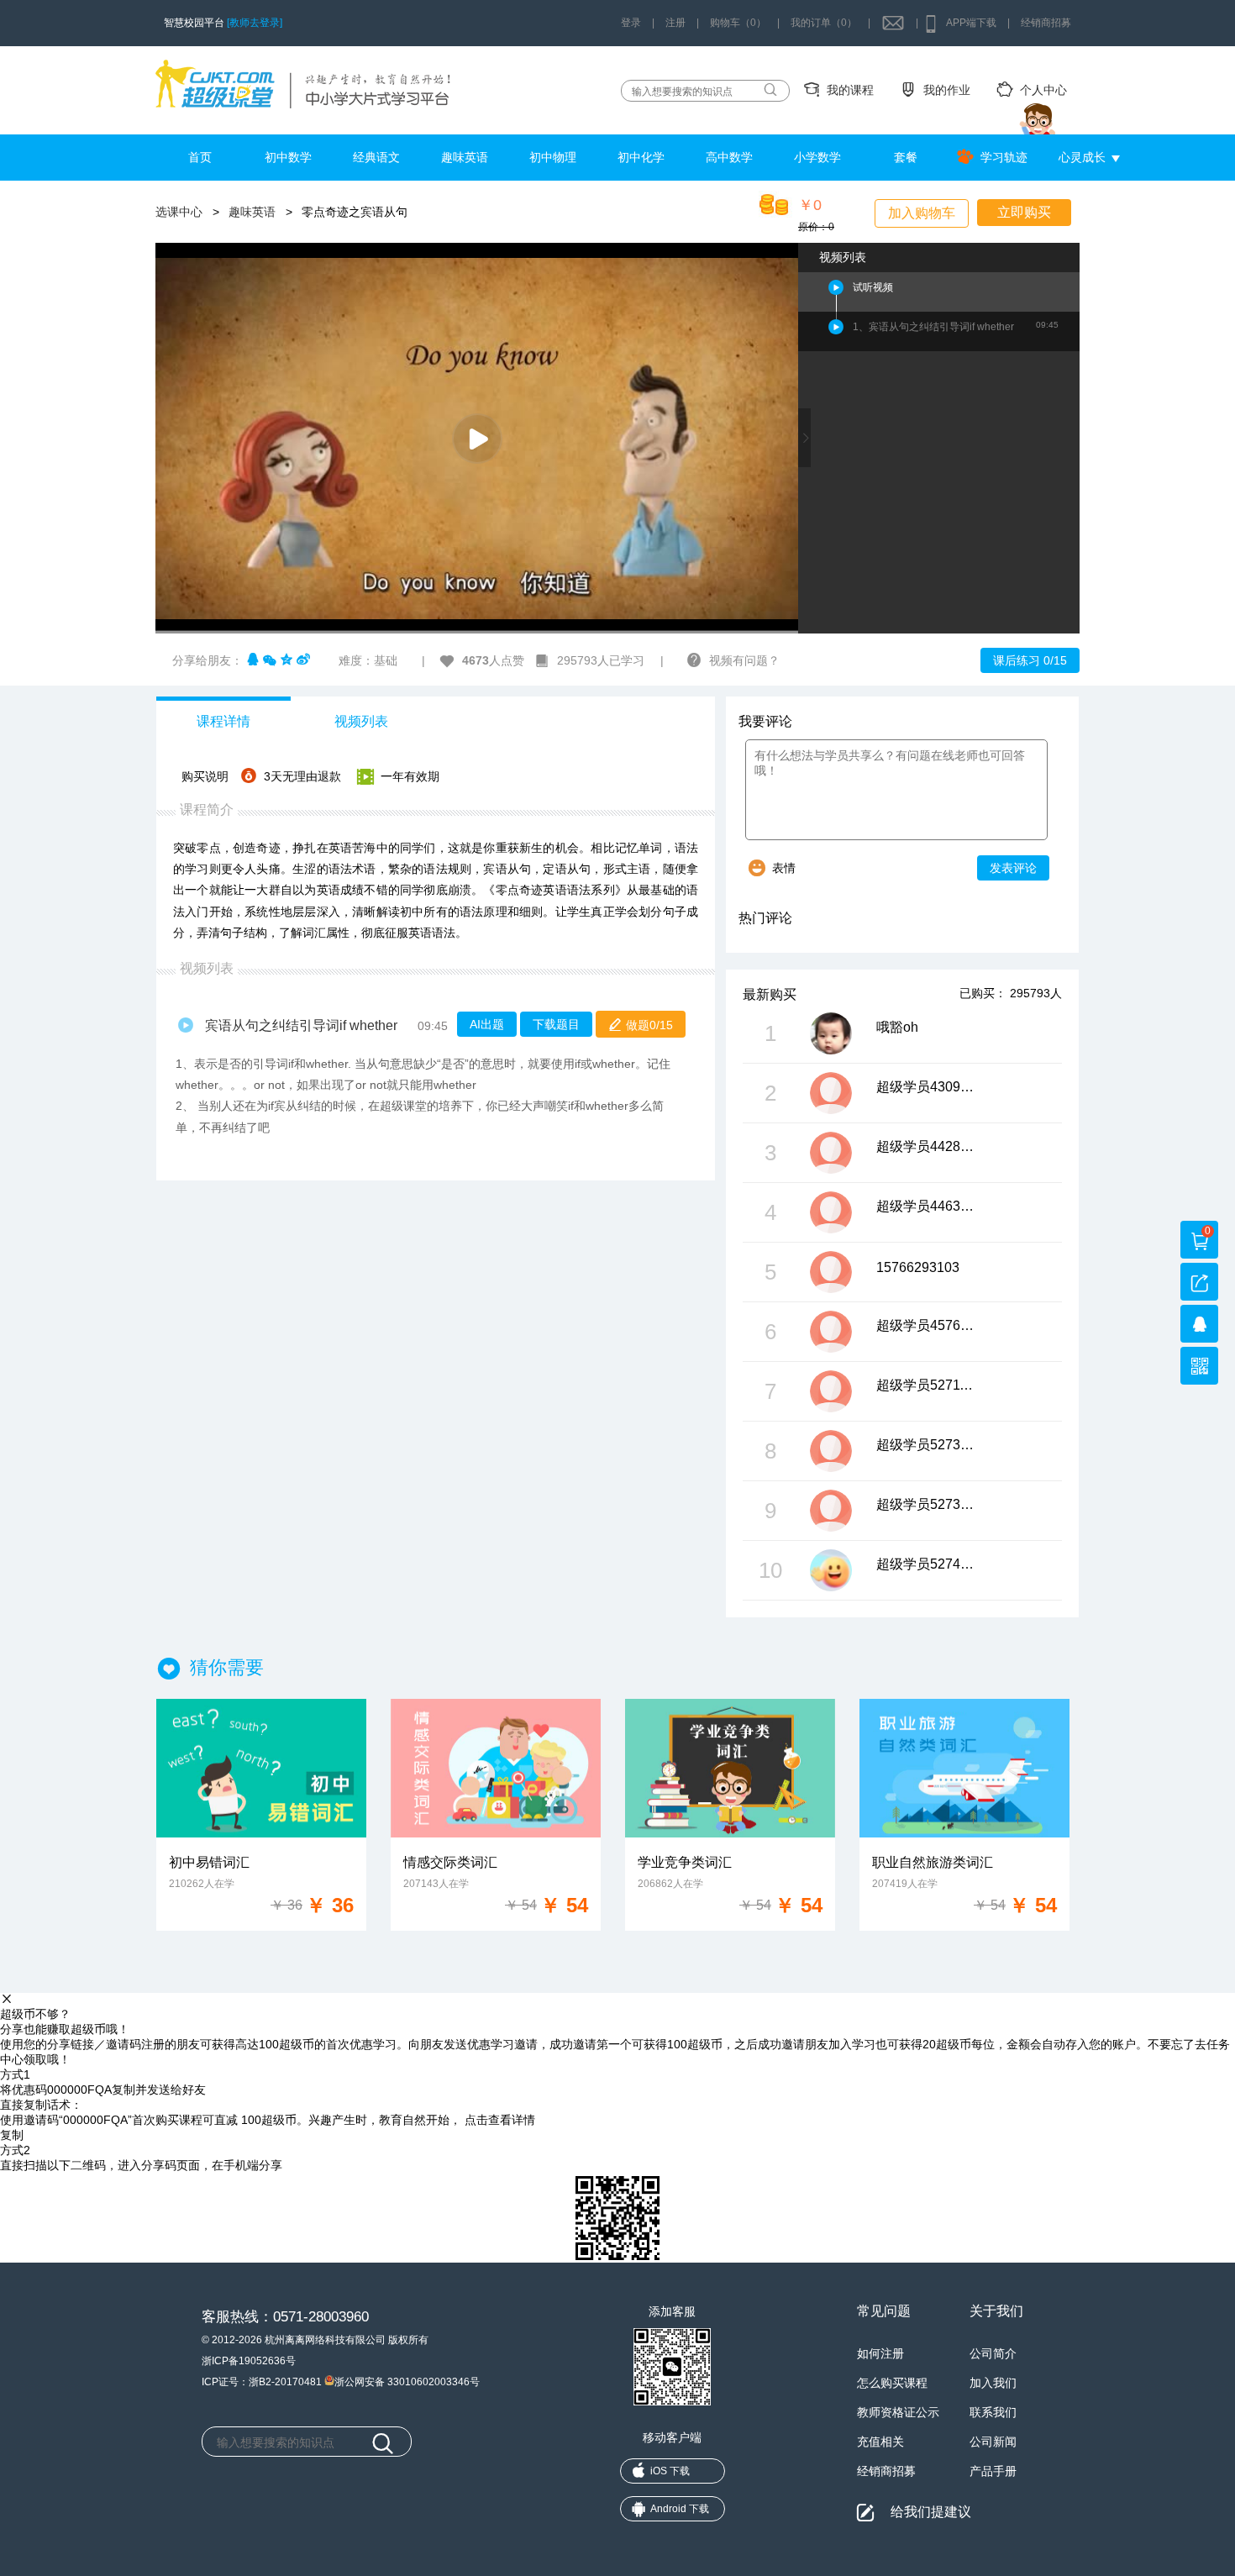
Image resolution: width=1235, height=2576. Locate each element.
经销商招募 (1046, 23)
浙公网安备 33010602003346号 (407, 2381)
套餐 (906, 157)
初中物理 (553, 157)
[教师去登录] (255, 23)
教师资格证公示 (898, 2412)
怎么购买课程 (892, 2383)
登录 (631, 23)
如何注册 (880, 2353)
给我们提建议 (931, 2512)
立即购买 (1024, 212)
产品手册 (993, 2471)
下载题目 (556, 1024)
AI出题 (487, 1024)
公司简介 (993, 2353)
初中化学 (641, 157)
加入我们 (993, 2383)
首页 (200, 157)
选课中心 (179, 212)
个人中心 (1043, 90)
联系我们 (993, 2412)
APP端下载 (971, 23)
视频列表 (361, 721)
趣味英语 (465, 157)
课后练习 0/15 (1030, 660)
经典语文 (376, 157)
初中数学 (288, 157)
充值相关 (880, 2442)
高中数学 (729, 157)
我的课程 (850, 90)
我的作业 (947, 90)
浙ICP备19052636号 (249, 2361)
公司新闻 (993, 2442)
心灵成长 (1082, 157)
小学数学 (817, 157)
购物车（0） (738, 23)
